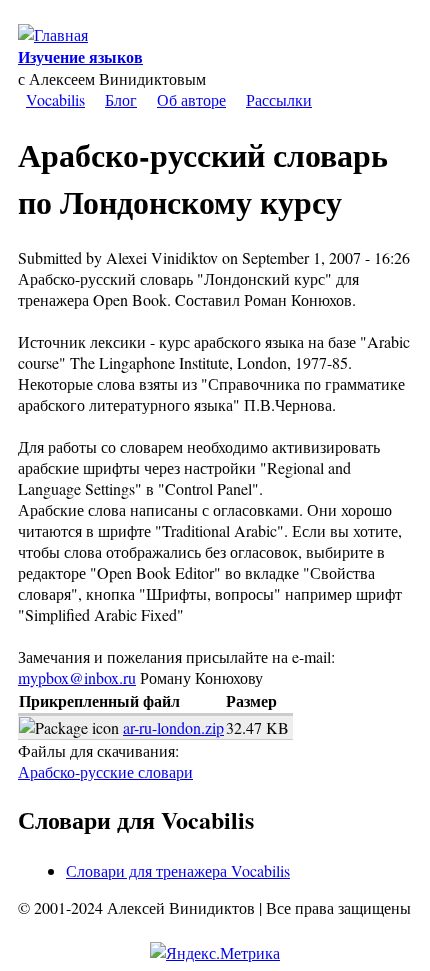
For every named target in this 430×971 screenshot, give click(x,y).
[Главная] (53, 34)
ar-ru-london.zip (173, 727)
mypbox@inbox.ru (77, 677)
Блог (121, 99)
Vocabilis (55, 99)
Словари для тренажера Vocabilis (178, 870)
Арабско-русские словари (105, 771)
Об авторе (191, 99)
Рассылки (279, 99)
